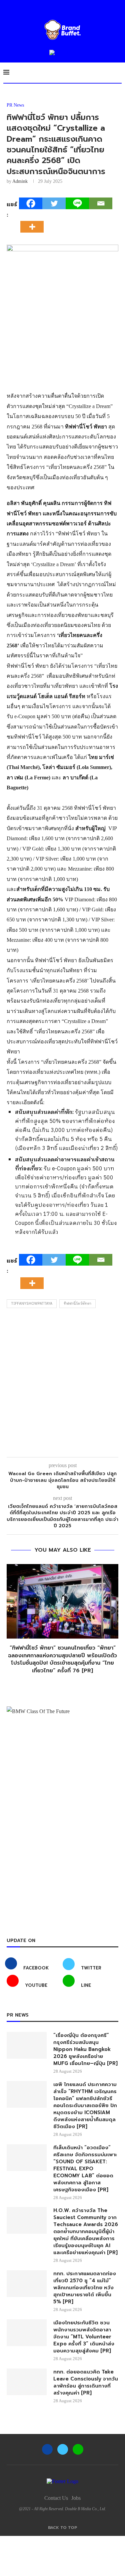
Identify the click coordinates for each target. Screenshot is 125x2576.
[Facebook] (31, 203)
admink (20, 181)
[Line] (77, 203)
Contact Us (56, 2498)
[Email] (101, 203)
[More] (34, 221)
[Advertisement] (62, 1384)
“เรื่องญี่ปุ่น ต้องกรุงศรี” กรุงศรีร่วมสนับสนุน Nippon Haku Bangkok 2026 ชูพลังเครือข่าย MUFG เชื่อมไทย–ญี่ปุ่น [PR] (85, 2049)
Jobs (76, 2498)
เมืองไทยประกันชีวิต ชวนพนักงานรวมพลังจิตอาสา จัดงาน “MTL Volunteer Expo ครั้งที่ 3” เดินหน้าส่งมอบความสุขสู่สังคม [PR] (84, 2337)
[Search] (118, 73)
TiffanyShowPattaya (32, 1304)
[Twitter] (54, 203)
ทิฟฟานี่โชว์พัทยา (77, 1304)
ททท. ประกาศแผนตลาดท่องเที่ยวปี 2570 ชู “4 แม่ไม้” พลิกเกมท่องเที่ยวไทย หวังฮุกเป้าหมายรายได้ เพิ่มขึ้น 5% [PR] (85, 2288)
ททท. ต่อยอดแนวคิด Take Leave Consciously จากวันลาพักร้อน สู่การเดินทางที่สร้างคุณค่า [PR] (86, 2382)
